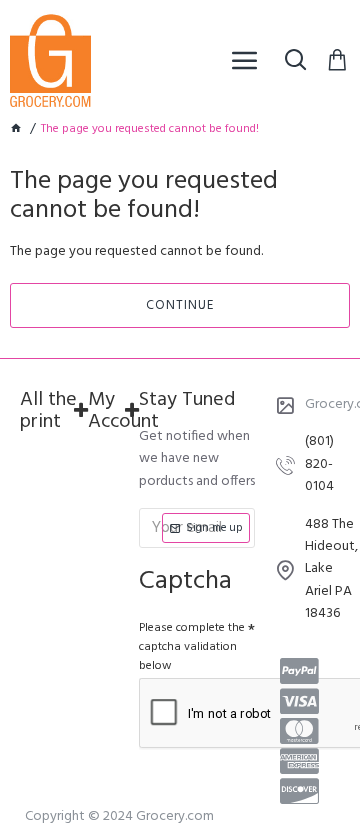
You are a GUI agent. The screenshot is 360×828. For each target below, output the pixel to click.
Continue (180, 305)
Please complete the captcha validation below (192, 647)
